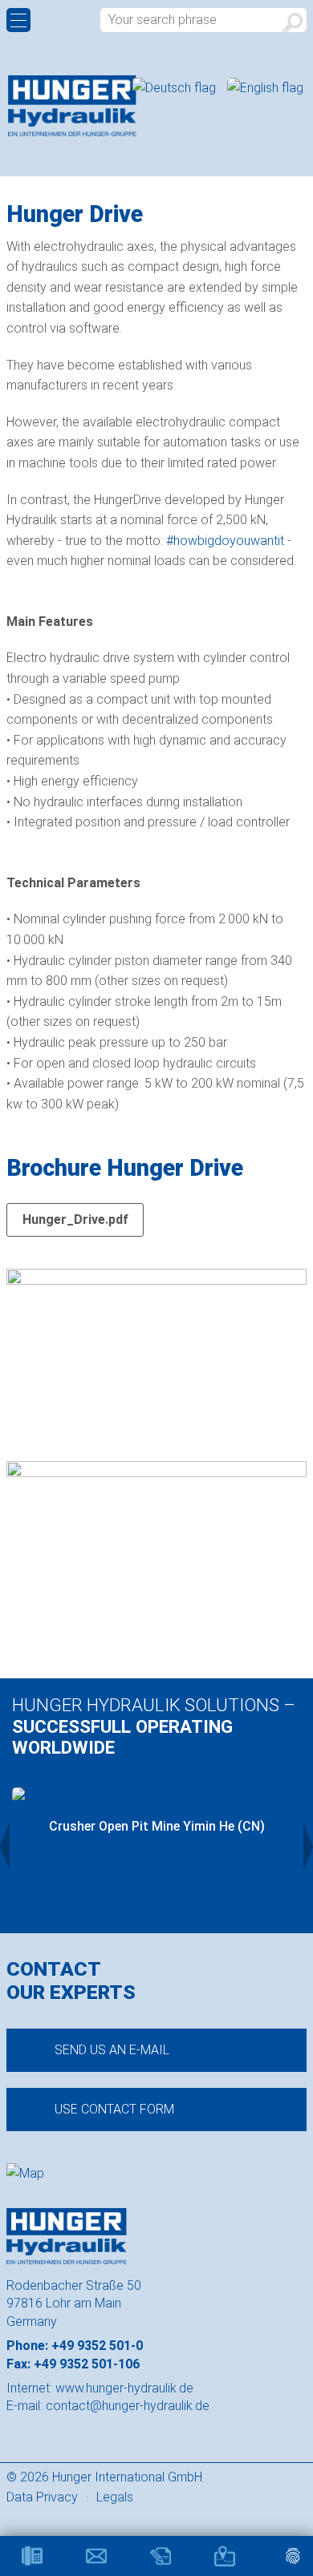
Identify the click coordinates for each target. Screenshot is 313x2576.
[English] (265, 88)
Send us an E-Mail (112, 2050)
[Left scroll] (5, 1847)
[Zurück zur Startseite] (72, 106)
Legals (115, 2497)
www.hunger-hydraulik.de (124, 2388)
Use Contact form (114, 2109)
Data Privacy (42, 2497)
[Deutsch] (176, 88)
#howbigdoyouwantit (225, 541)
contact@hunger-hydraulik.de (128, 2406)
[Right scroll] (308, 1847)
